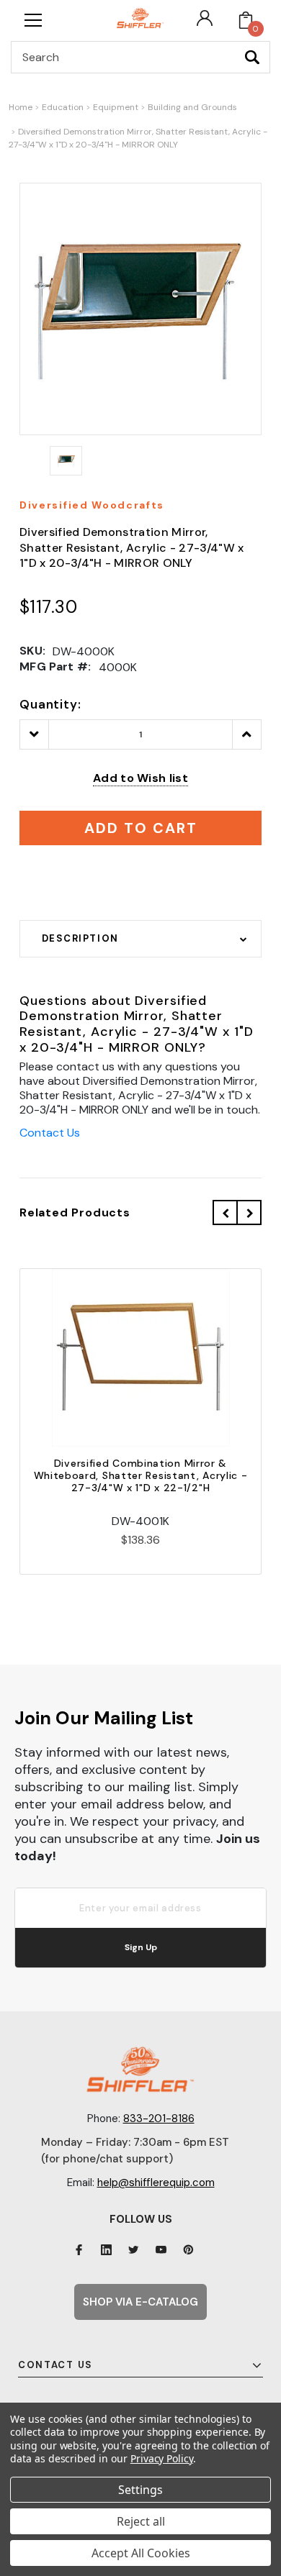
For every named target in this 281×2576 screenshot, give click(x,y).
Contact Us (50, 1133)
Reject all (141, 2521)
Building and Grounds (192, 107)
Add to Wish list (140, 778)
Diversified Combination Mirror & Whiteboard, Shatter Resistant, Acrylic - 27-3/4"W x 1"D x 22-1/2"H (141, 1475)
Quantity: (50, 704)
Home (21, 107)
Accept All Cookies (141, 2553)
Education (63, 107)
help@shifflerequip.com (156, 2183)
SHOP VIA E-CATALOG (140, 2302)
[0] (246, 20)
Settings (140, 2490)
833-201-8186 (159, 2118)
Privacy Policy (162, 2458)
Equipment (116, 107)
